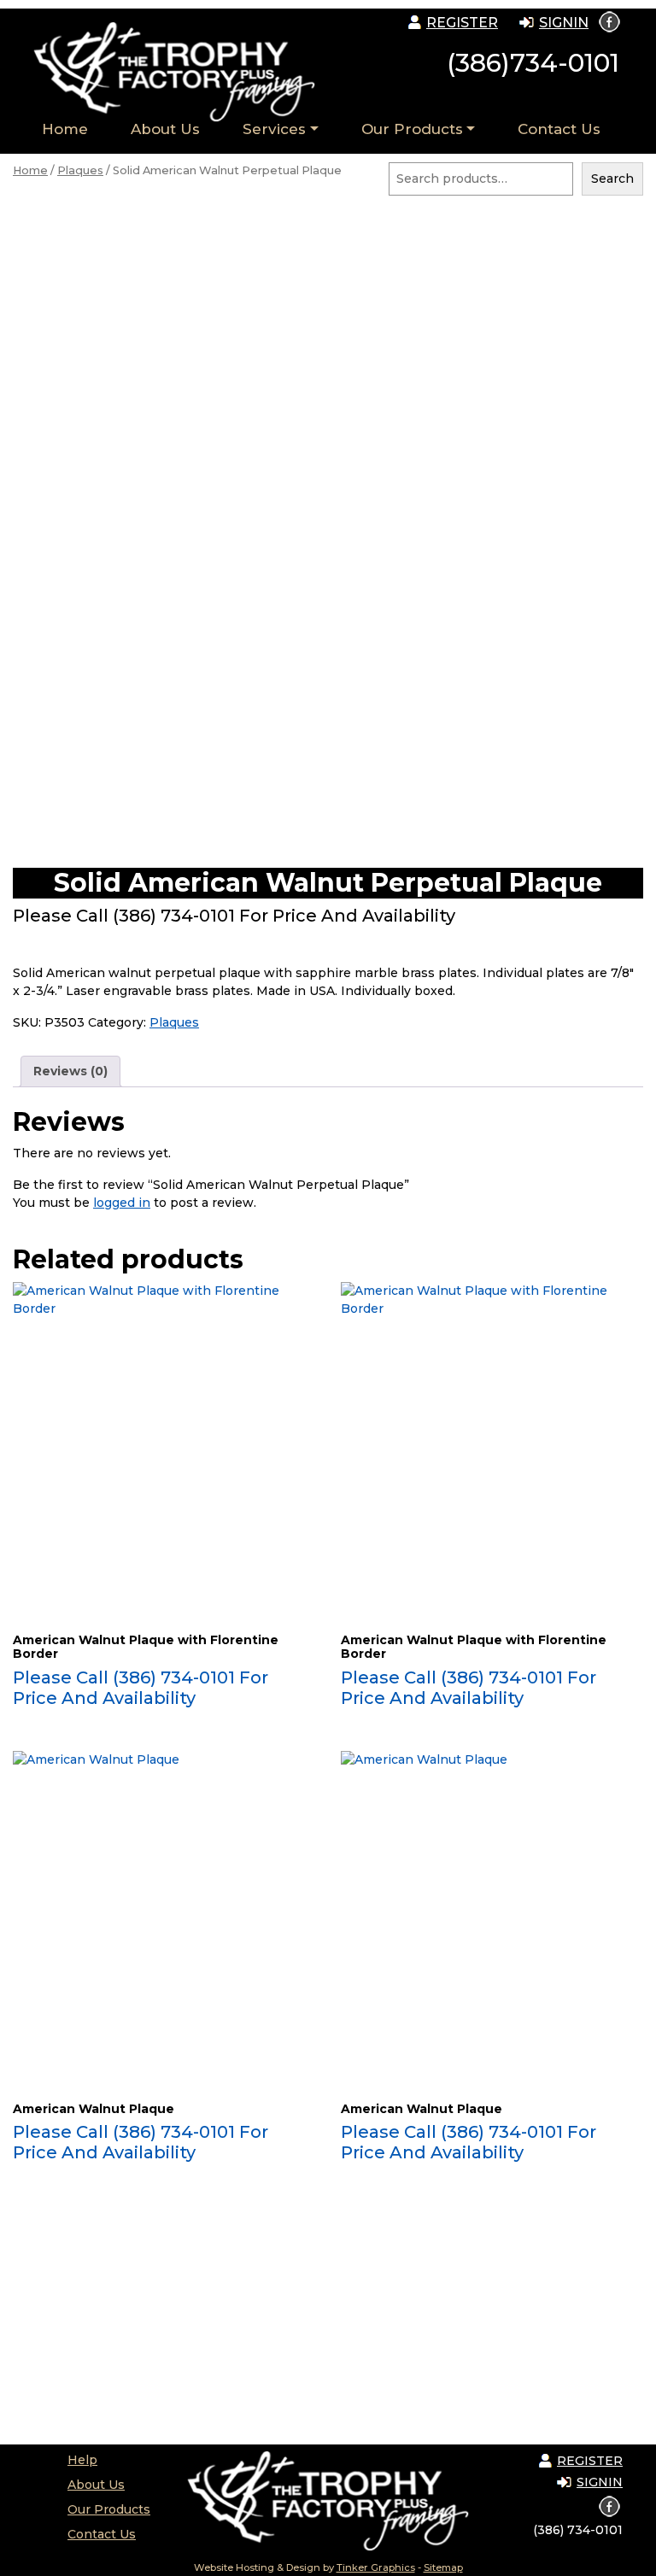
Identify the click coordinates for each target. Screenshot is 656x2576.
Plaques (80, 170)
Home (65, 129)
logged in (122, 1203)
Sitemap (443, 2567)
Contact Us (559, 129)
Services (274, 129)
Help (82, 2460)
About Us (165, 129)
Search (612, 179)
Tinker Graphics (376, 2567)
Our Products (412, 129)
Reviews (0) (70, 1071)
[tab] (70, 1071)
